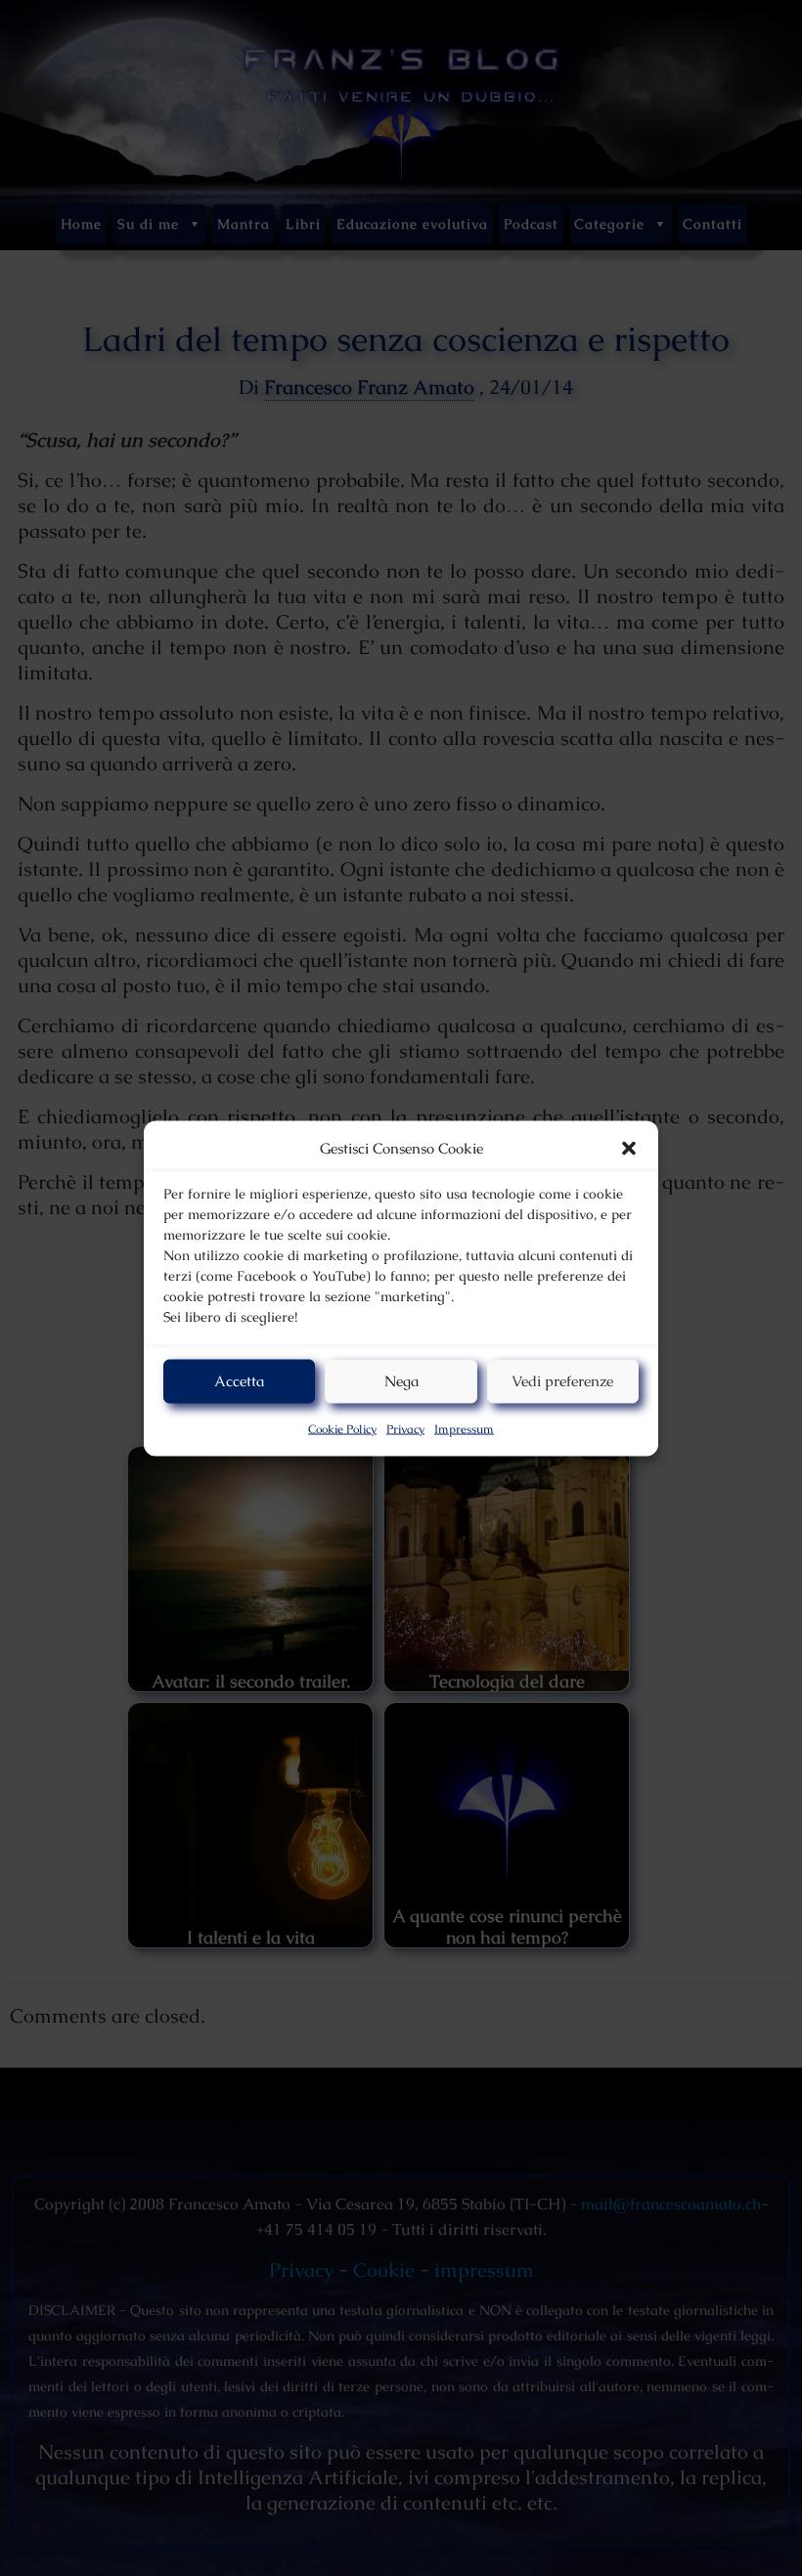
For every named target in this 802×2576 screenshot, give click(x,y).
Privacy (405, 1428)
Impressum (464, 1428)
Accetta (239, 1381)
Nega (401, 1381)
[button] (629, 1148)
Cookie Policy (342, 1428)
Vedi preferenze (562, 1381)
